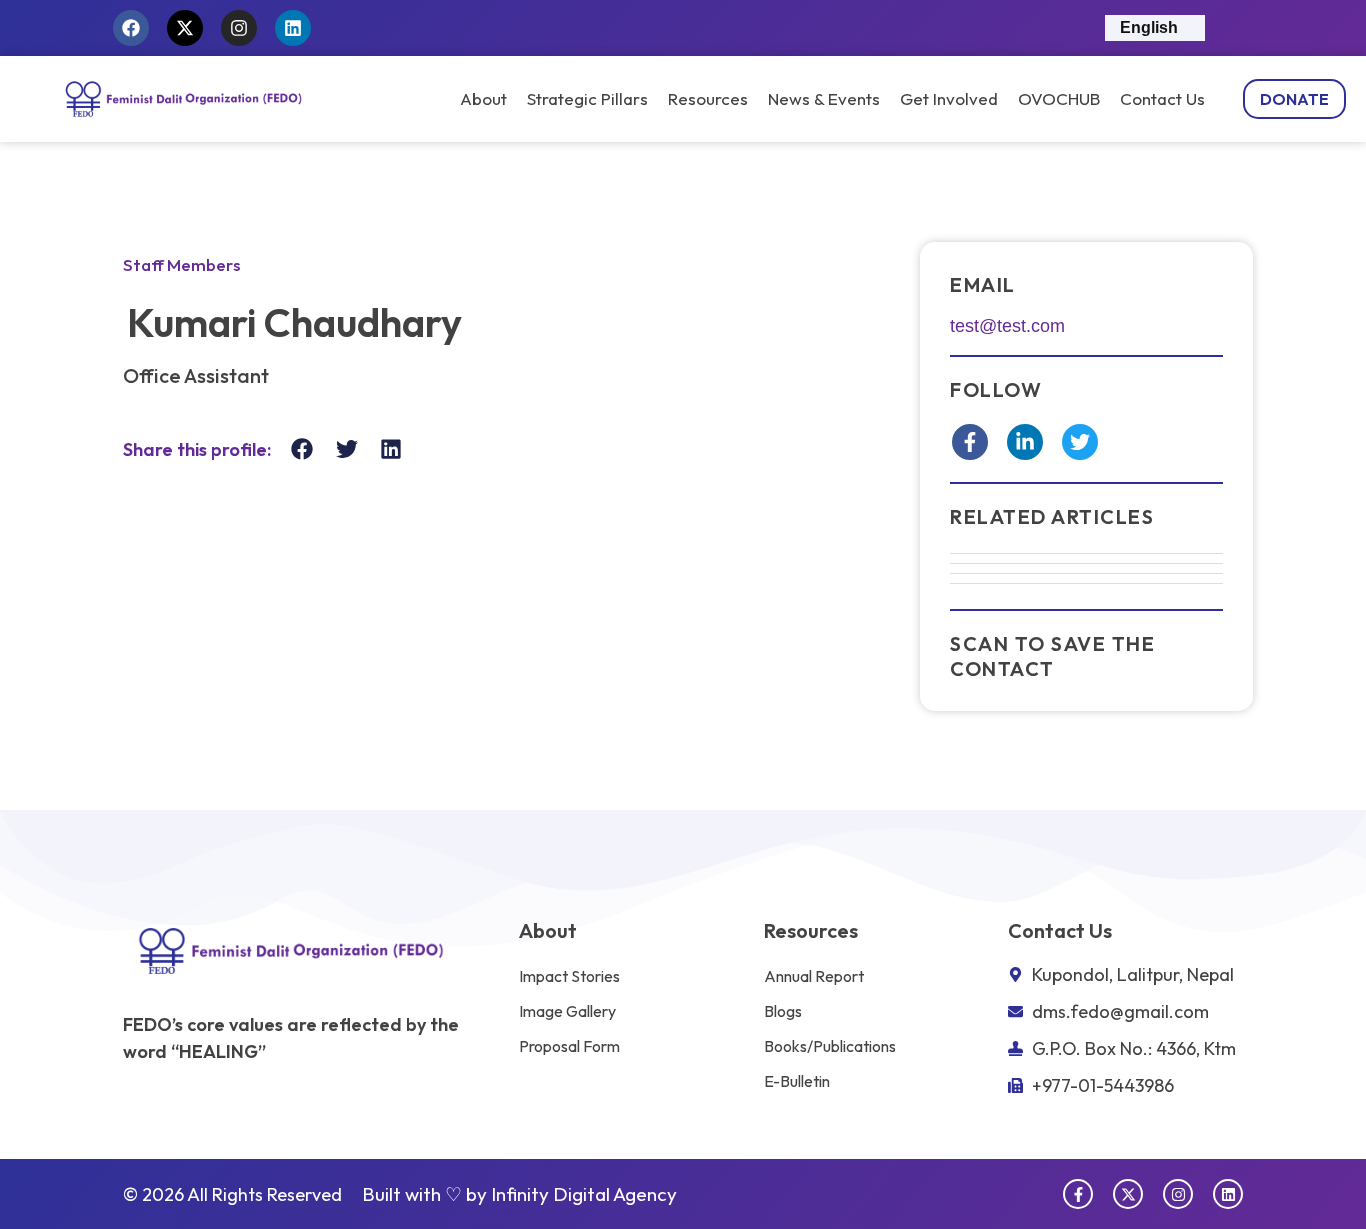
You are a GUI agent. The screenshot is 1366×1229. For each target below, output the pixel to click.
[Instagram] (239, 28)
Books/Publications (830, 1046)
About (483, 99)
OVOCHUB (1059, 99)
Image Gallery (567, 1011)
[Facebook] (131, 28)
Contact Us (1162, 99)
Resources (708, 99)
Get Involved (949, 99)
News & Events (824, 99)
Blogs (783, 1011)
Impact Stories (569, 976)
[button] (302, 449)
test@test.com (1007, 326)
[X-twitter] (185, 28)
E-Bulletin (797, 1081)
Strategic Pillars (587, 99)
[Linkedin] (293, 28)
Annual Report (814, 976)
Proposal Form (569, 1046)
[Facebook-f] (1078, 1194)
